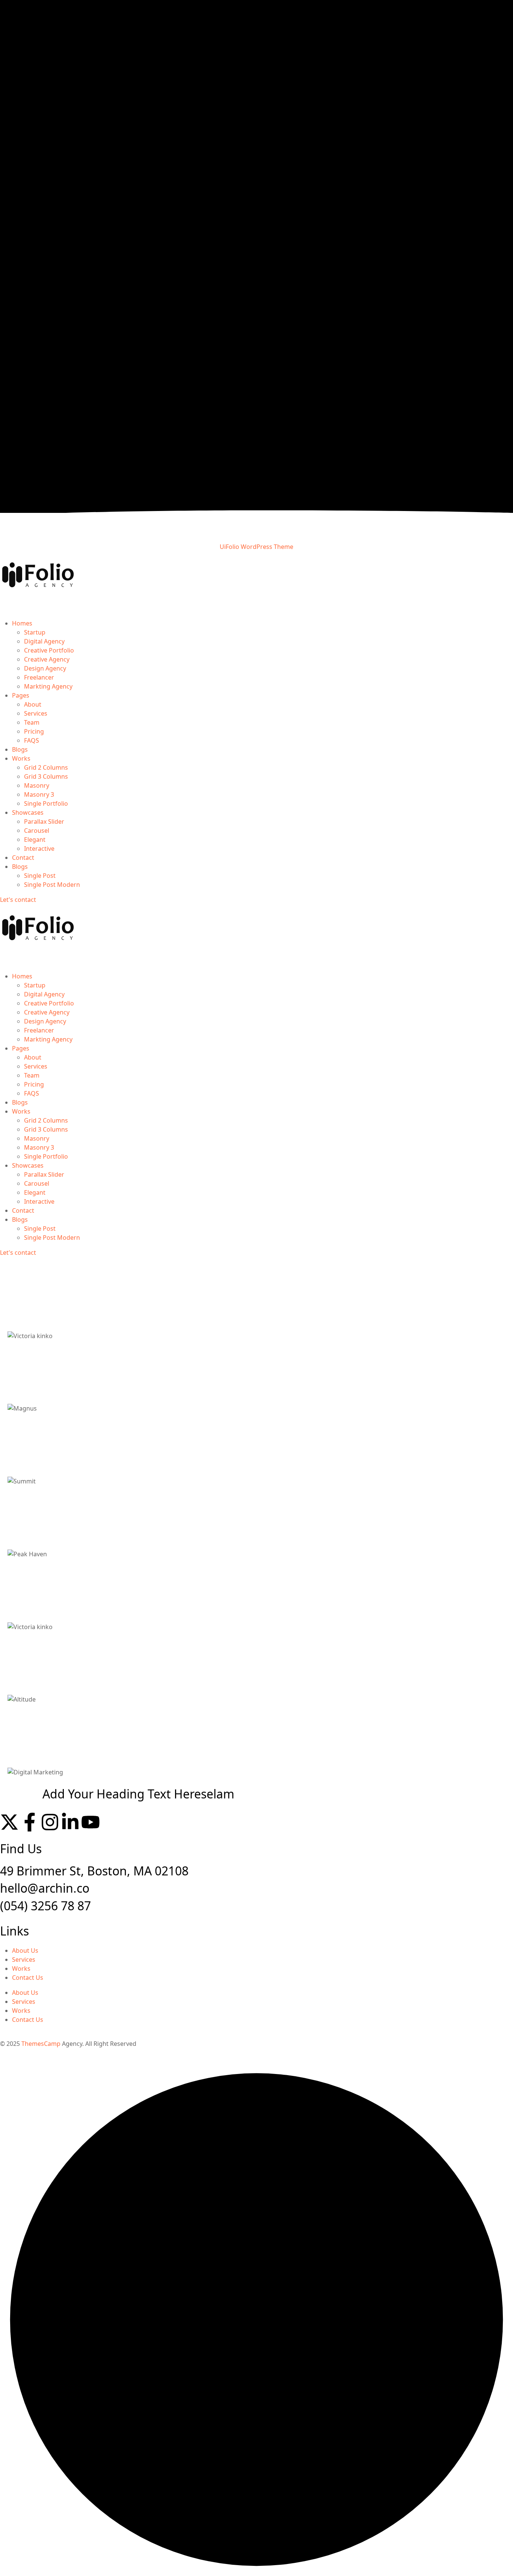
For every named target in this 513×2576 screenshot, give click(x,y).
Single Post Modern (52, 885)
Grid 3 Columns (46, 776)
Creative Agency (47, 659)
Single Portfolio (46, 803)
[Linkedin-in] (70, 1822)
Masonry (37, 785)
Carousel (37, 831)
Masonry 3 (39, 794)
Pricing (34, 731)
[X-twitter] (9, 1822)
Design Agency (45, 668)
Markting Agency (48, 686)
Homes (22, 623)
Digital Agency (44, 641)
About (33, 704)
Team (32, 722)
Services (36, 713)
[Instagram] (50, 1822)
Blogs (20, 749)
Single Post (40, 876)
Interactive (39, 849)
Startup (35, 632)
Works (21, 758)
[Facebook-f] (30, 1822)
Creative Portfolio (49, 650)
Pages (21, 695)
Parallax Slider (44, 821)
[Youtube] (91, 1822)
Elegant (35, 840)
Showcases (28, 812)
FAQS (32, 740)
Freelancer (39, 677)
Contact (23, 858)
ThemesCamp (41, 2044)
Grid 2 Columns (46, 767)
